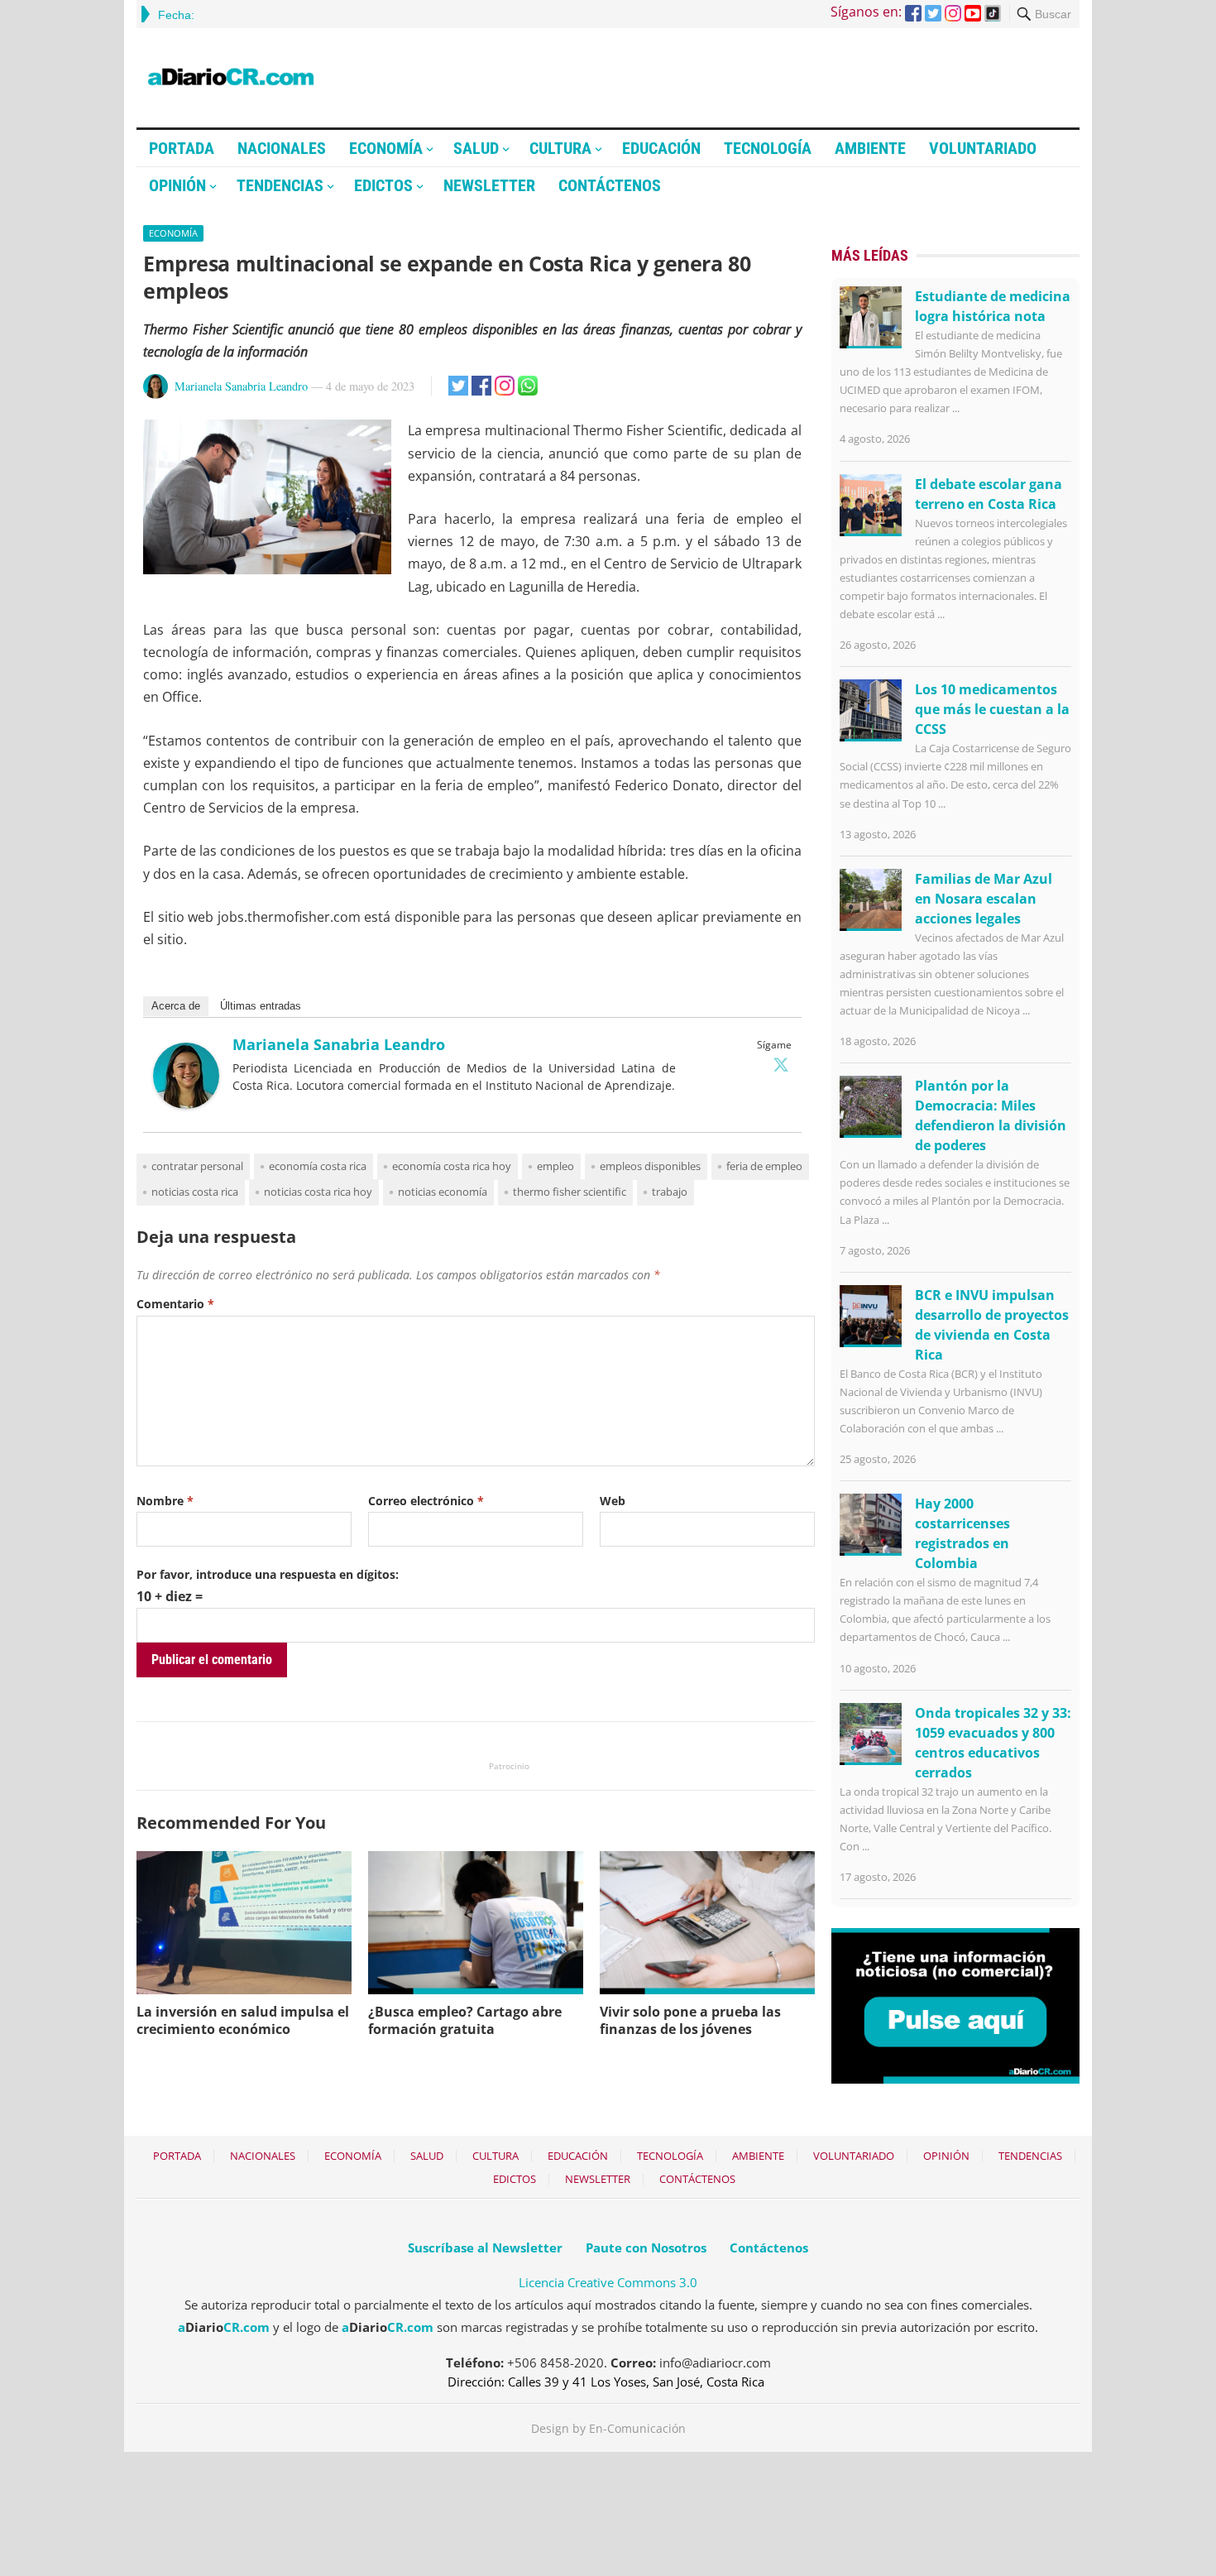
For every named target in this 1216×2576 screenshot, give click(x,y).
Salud (476, 148)
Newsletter (489, 185)
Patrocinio (509, 1766)
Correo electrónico (426, 1501)
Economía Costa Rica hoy (452, 1166)
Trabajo (670, 1192)
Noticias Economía (443, 1192)
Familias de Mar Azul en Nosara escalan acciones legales (984, 899)
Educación (661, 148)
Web (613, 1501)
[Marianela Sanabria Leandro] (186, 1104)
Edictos (383, 185)
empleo (555, 1166)
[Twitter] (781, 1064)
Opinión (177, 185)
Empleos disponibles (650, 1166)
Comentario (175, 1304)
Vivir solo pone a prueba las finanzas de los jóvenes (690, 2020)
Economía (386, 148)
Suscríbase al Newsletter (485, 2247)
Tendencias (280, 185)
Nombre (165, 1501)
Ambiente (870, 148)
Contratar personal (197, 1166)
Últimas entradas (261, 1006)
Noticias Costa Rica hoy (318, 1192)
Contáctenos (610, 185)
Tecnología (768, 148)
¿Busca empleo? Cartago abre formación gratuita (465, 2020)
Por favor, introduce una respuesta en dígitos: (268, 1574)
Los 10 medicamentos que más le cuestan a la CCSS (992, 709)
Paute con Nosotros (646, 2247)
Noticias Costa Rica (195, 1192)
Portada (182, 148)
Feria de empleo (764, 1166)
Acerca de (176, 1006)
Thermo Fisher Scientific (570, 1192)
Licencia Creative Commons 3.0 (608, 2282)
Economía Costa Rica (318, 1166)
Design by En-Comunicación (608, 2428)
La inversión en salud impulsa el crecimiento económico (243, 2020)
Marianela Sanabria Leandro (241, 386)
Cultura (560, 148)
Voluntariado (983, 148)
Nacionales (282, 148)
